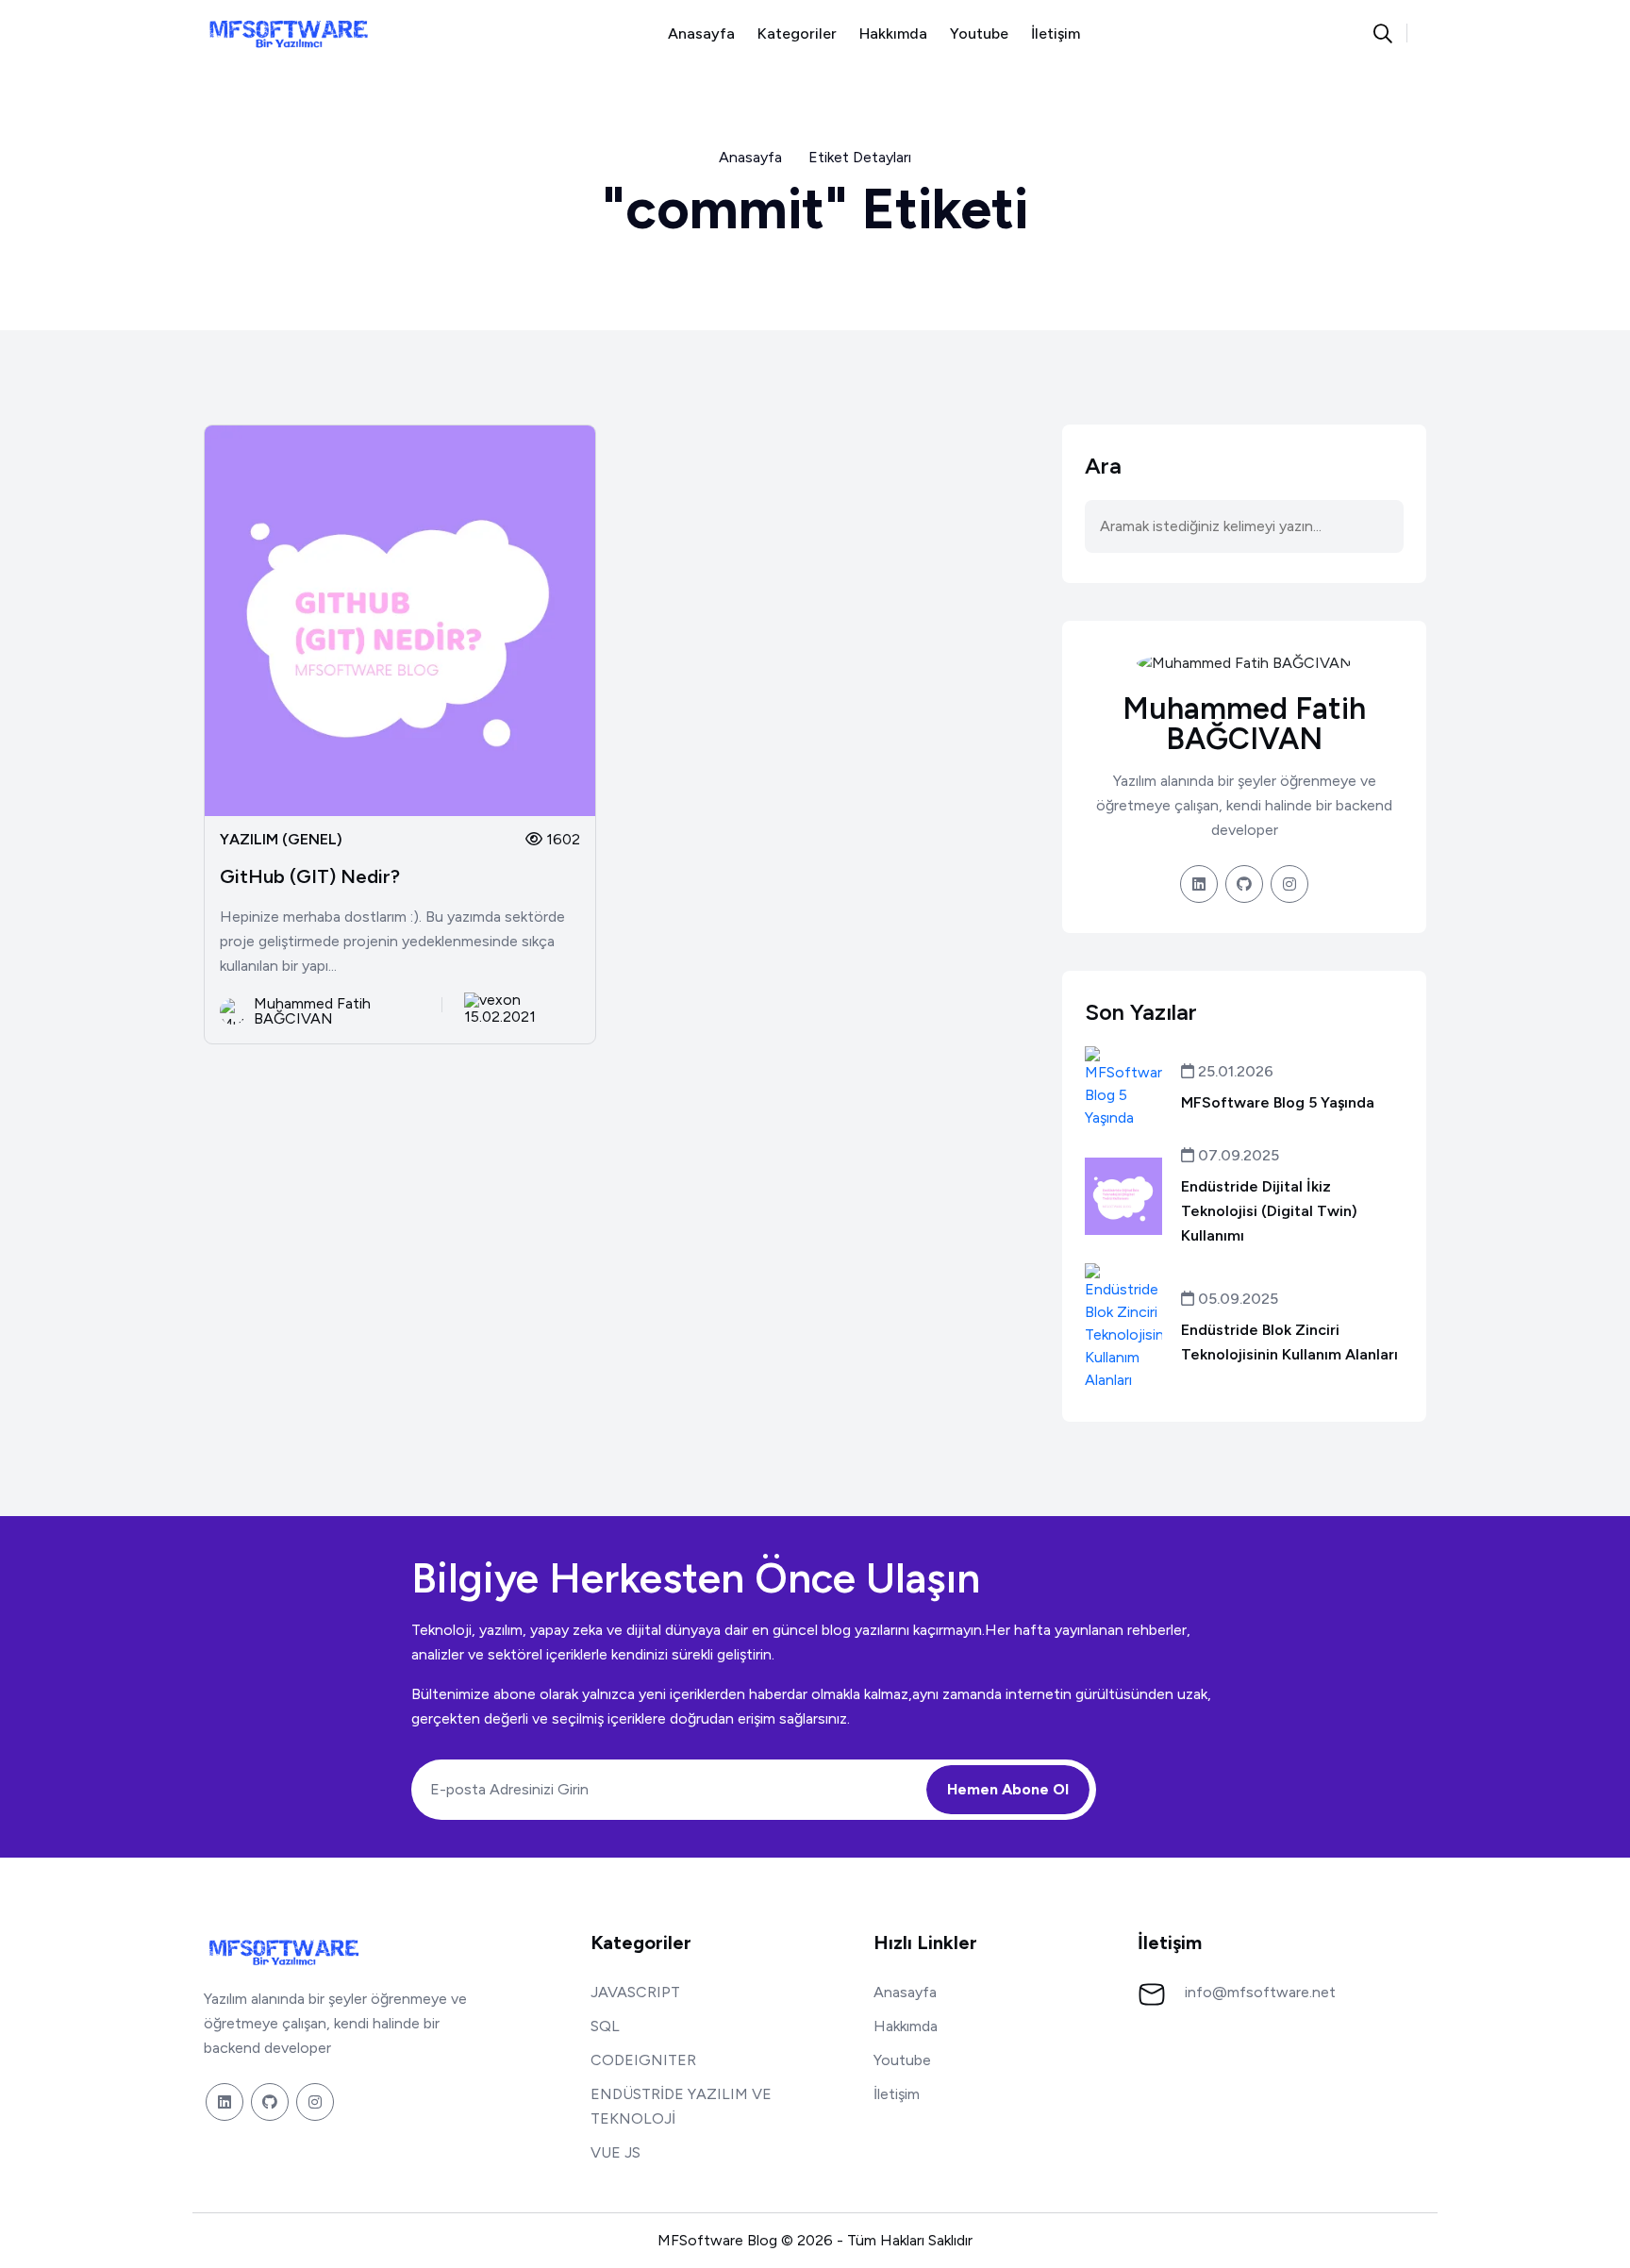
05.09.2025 (1236, 1299)
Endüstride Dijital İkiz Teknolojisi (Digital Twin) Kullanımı (1269, 1211)
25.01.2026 (1234, 1071)
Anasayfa (701, 33)
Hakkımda (893, 33)
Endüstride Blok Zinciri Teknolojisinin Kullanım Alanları (1289, 1342)
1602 (561, 839)
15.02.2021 (500, 1016)
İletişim (1056, 33)
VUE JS (615, 2152)
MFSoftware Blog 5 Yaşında (1278, 1102)
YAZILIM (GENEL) (281, 840)
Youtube (979, 33)
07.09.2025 (1237, 1155)
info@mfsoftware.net (1260, 1992)
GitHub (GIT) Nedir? (310, 876)
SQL (605, 2026)
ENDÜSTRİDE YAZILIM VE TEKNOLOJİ (681, 2106)
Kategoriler (797, 33)
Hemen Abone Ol (1008, 1789)
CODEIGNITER (643, 2060)
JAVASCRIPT (635, 1992)
